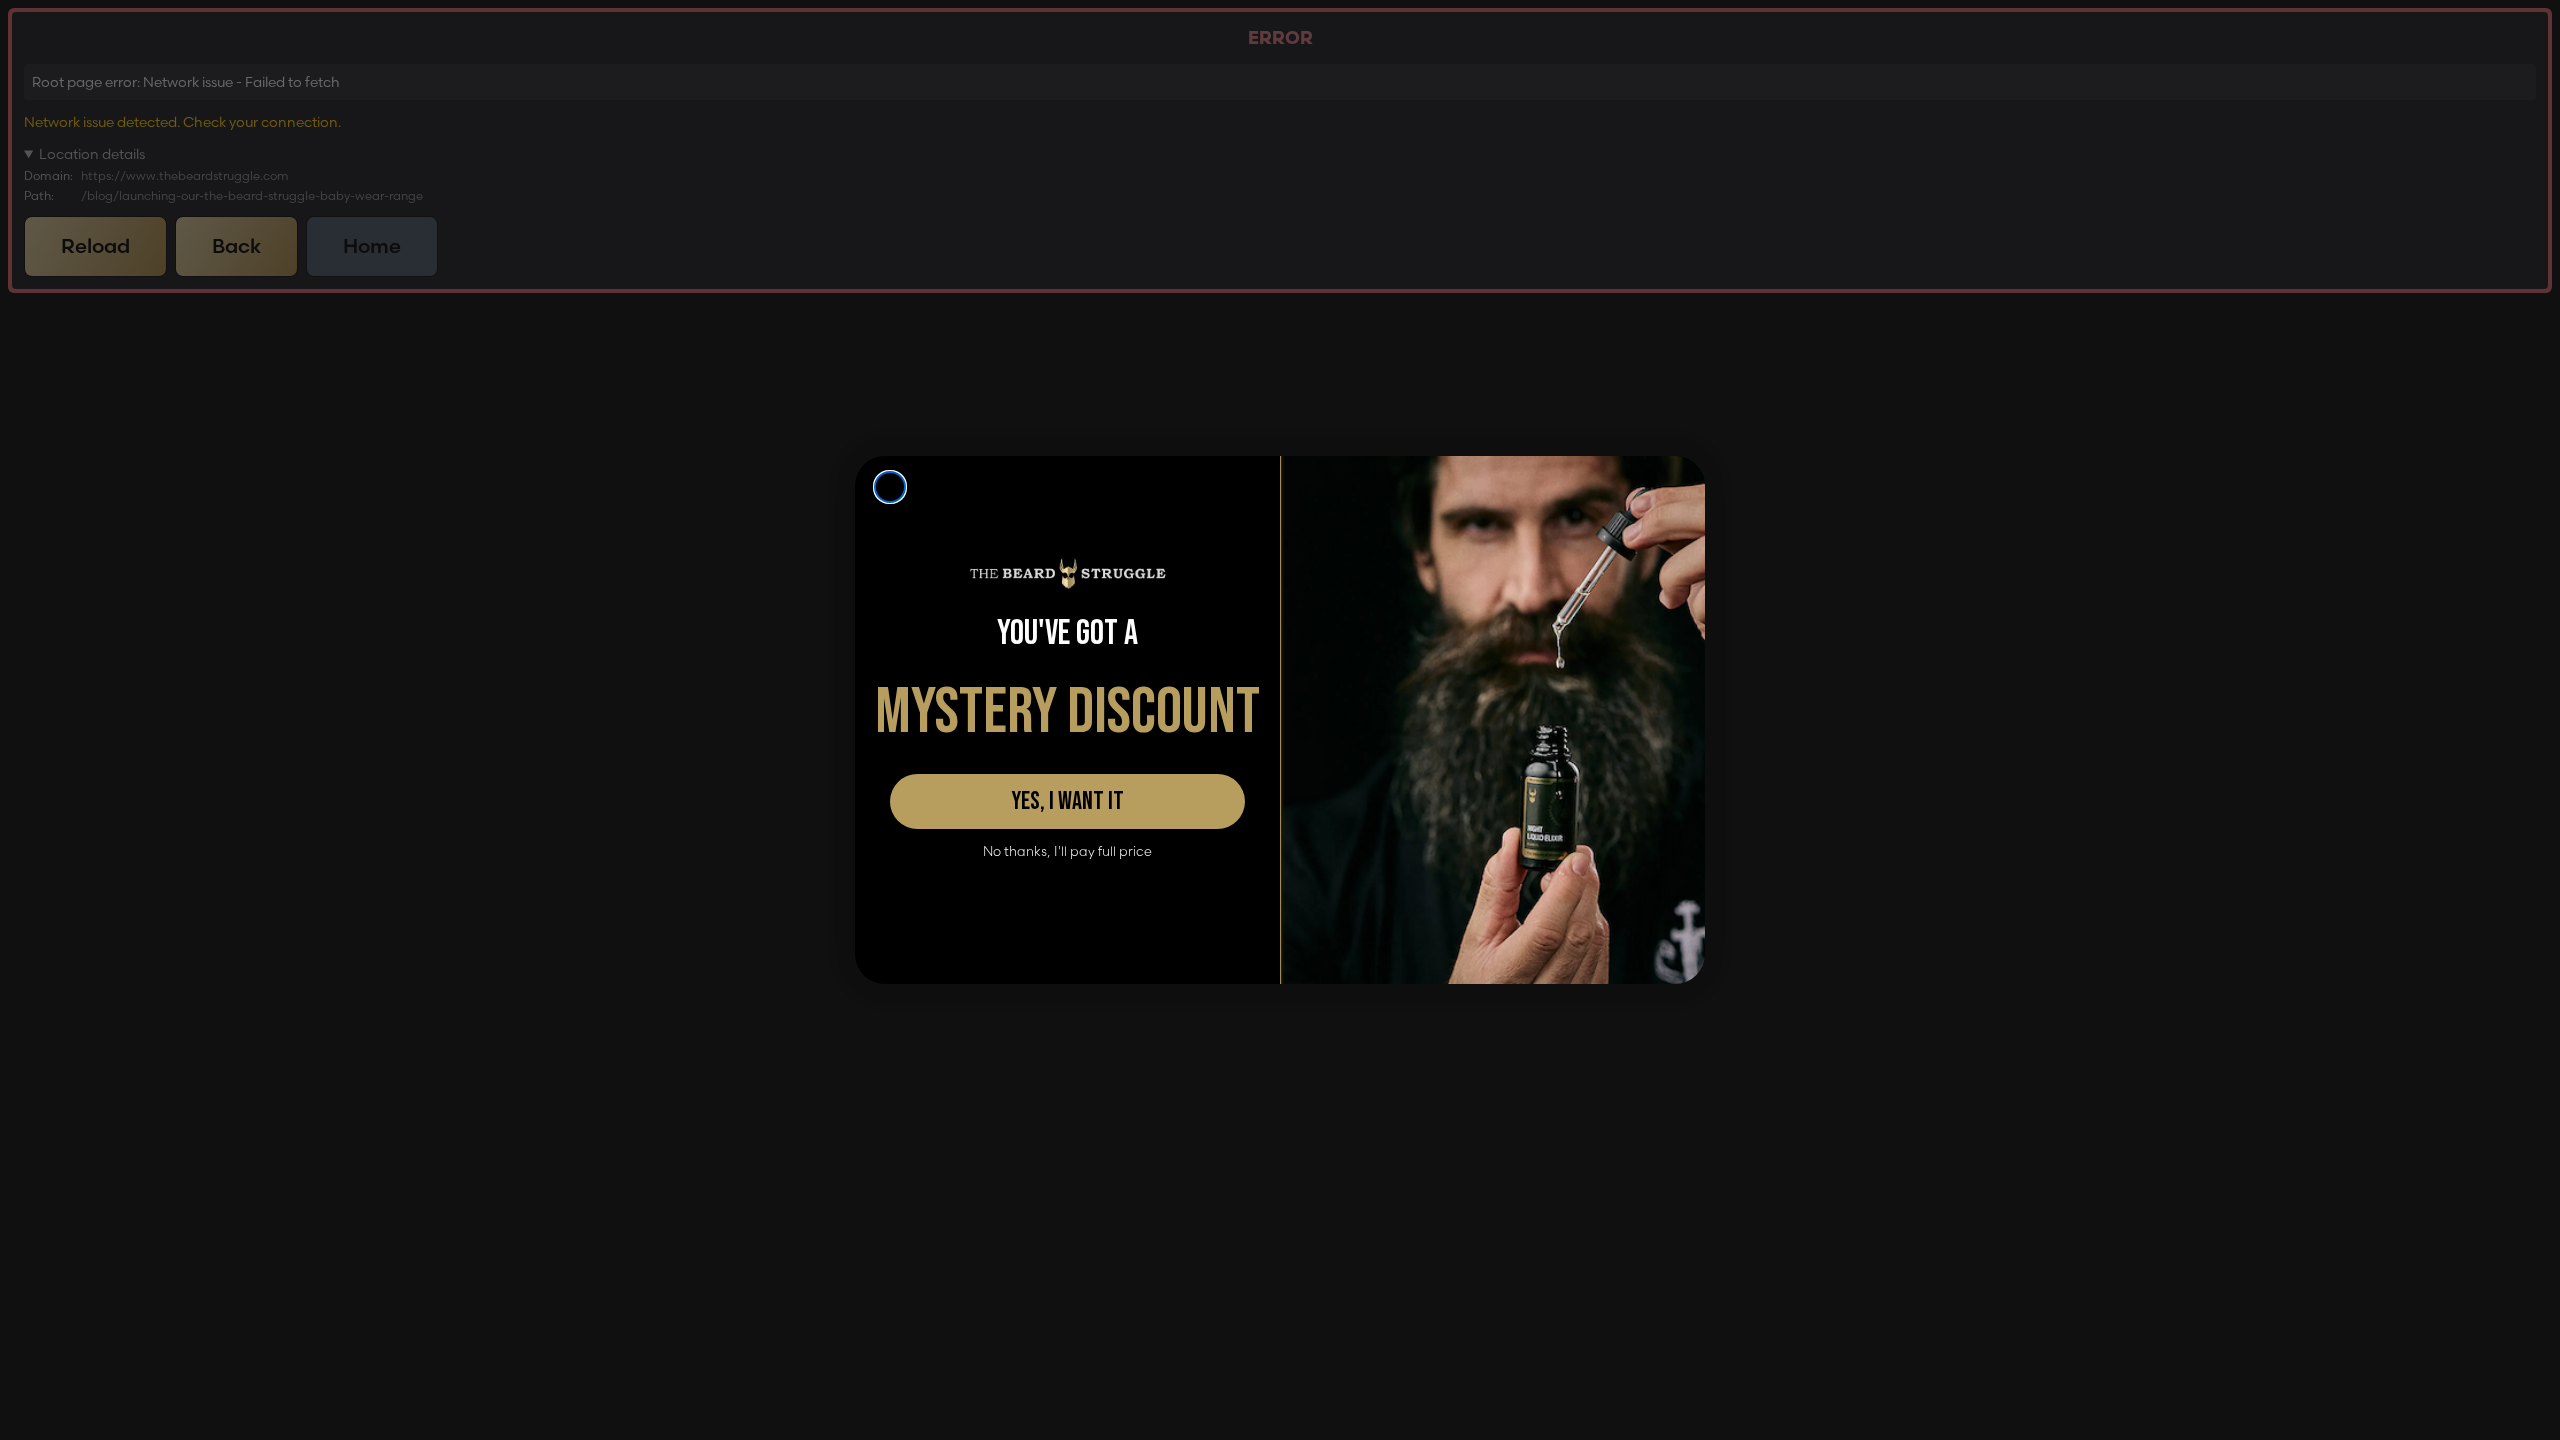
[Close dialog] (890, 487)
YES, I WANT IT (1067, 801)
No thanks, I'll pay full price (1067, 851)
